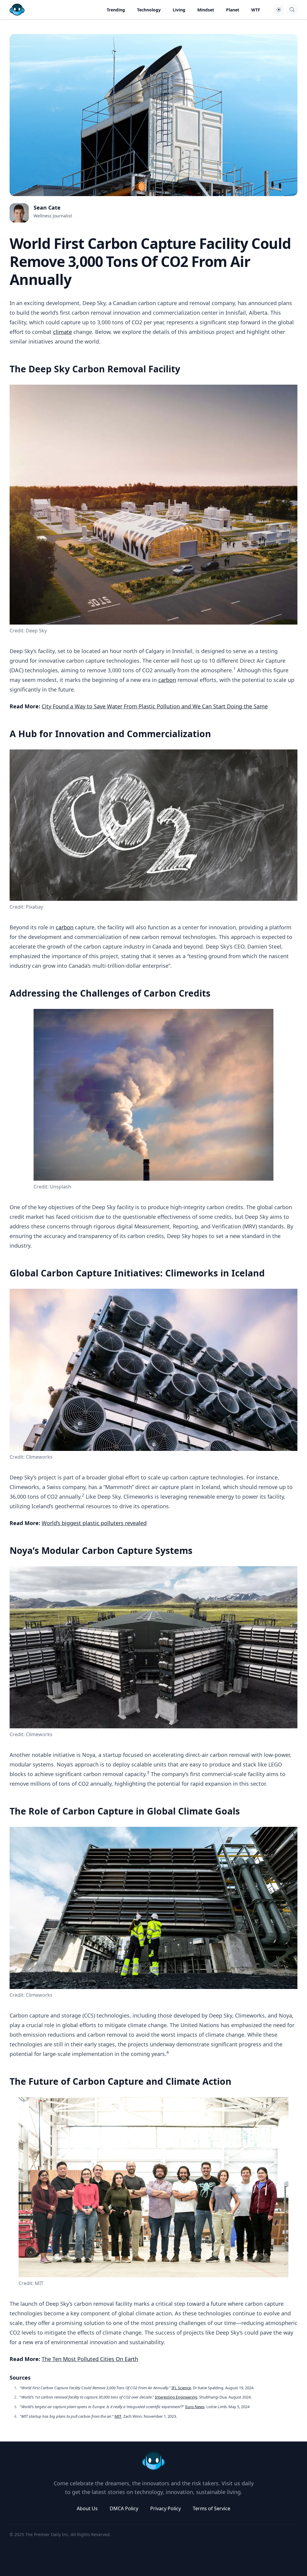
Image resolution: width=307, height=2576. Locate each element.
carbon (167, 680)
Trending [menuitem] (116, 10)
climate (63, 332)
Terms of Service (212, 2508)
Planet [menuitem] (233, 10)
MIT (118, 2416)
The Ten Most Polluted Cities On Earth (90, 2359)
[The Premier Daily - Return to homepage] (153, 2461)
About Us (87, 2508)
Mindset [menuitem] (206, 10)
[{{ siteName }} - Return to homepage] (17, 10)
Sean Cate (47, 207)
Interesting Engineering (176, 2397)
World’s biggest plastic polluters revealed (94, 1523)
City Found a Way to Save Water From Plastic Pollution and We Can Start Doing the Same (155, 706)
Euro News (195, 2407)
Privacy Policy (165, 2508)
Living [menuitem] (179, 10)
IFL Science (181, 2388)
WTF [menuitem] (256, 10)
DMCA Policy (124, 2508)
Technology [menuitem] (149, 10)
